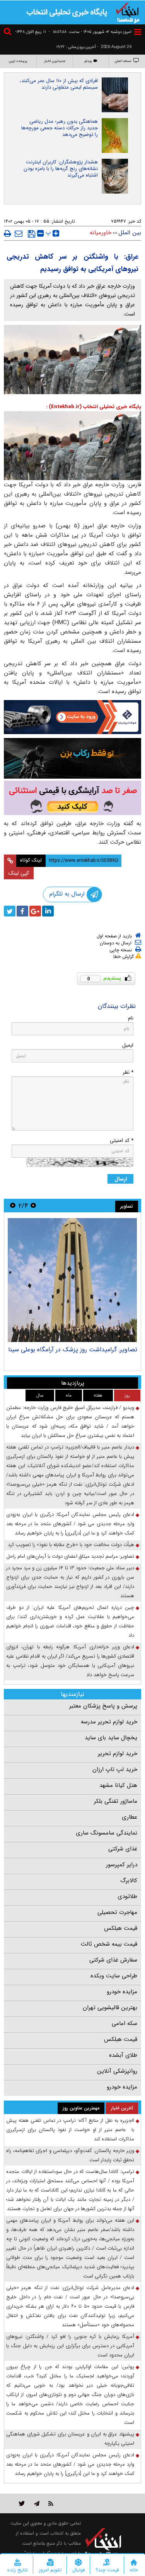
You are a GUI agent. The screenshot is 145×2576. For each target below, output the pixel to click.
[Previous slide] (33, 1206)
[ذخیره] (32, 234)
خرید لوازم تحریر (118, 1754)
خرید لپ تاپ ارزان (115, 1769)
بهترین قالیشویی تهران (110, 2008)
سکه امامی (125, 2023)
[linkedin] (48, 911)
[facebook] (22, 911)
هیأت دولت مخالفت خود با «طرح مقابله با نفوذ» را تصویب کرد (71, 1545)
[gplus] (35, 911)
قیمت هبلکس (121, 1928)
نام (131, 1018)
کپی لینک (19, 873)
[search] (9, 33)
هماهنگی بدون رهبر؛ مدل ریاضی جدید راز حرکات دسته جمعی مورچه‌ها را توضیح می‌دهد (60, 128)
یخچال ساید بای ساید (111, 1738)
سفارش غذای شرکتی (113, 1960)
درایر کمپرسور (122, 1865)
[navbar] (138, 32)
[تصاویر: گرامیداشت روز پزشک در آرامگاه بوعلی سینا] (72, 1280)
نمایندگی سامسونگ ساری (107, 1833)
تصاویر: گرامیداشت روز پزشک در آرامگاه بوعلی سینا (73, 1350)
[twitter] (10, 911)
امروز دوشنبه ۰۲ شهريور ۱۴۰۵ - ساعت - (90, 32)
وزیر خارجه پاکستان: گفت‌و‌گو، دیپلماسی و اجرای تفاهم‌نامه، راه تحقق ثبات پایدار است (70, 2155)
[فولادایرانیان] (72, 717)
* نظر (128, 1072)
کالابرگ (129, 1881)
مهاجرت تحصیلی (117, 1912)
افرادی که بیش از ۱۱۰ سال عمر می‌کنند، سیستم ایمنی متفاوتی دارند (59, 84)
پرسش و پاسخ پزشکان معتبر (103, 1706)
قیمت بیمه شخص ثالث (109, 1944)
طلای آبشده (123, 2055)
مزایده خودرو (122, 1992)
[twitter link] (22, 2503)
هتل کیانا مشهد (118, 1785)
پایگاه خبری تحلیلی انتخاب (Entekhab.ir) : (94, 407)
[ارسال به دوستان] (19, 233)
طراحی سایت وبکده (114, 1976)
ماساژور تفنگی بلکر (116, 1801)
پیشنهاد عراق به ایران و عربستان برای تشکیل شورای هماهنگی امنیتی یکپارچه (70, 2439)
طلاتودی (127, 1896)
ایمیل (128, 1045)
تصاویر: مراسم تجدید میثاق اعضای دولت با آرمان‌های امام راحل (70, 1556)
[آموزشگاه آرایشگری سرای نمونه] (72, 798)
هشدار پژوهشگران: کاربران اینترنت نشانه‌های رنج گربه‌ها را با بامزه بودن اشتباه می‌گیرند (61, 169)
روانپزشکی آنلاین (117, 2071)
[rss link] (51, 2503)
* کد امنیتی (122, 1140)
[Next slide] (13, 1206)
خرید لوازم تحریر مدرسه (109, 1722)
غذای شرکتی (123, 1849)
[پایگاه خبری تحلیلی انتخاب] (128, 12)
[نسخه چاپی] (8, 233)
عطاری (130, 1817)
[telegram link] (37, 2503)
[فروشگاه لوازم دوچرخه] (72, 758)
